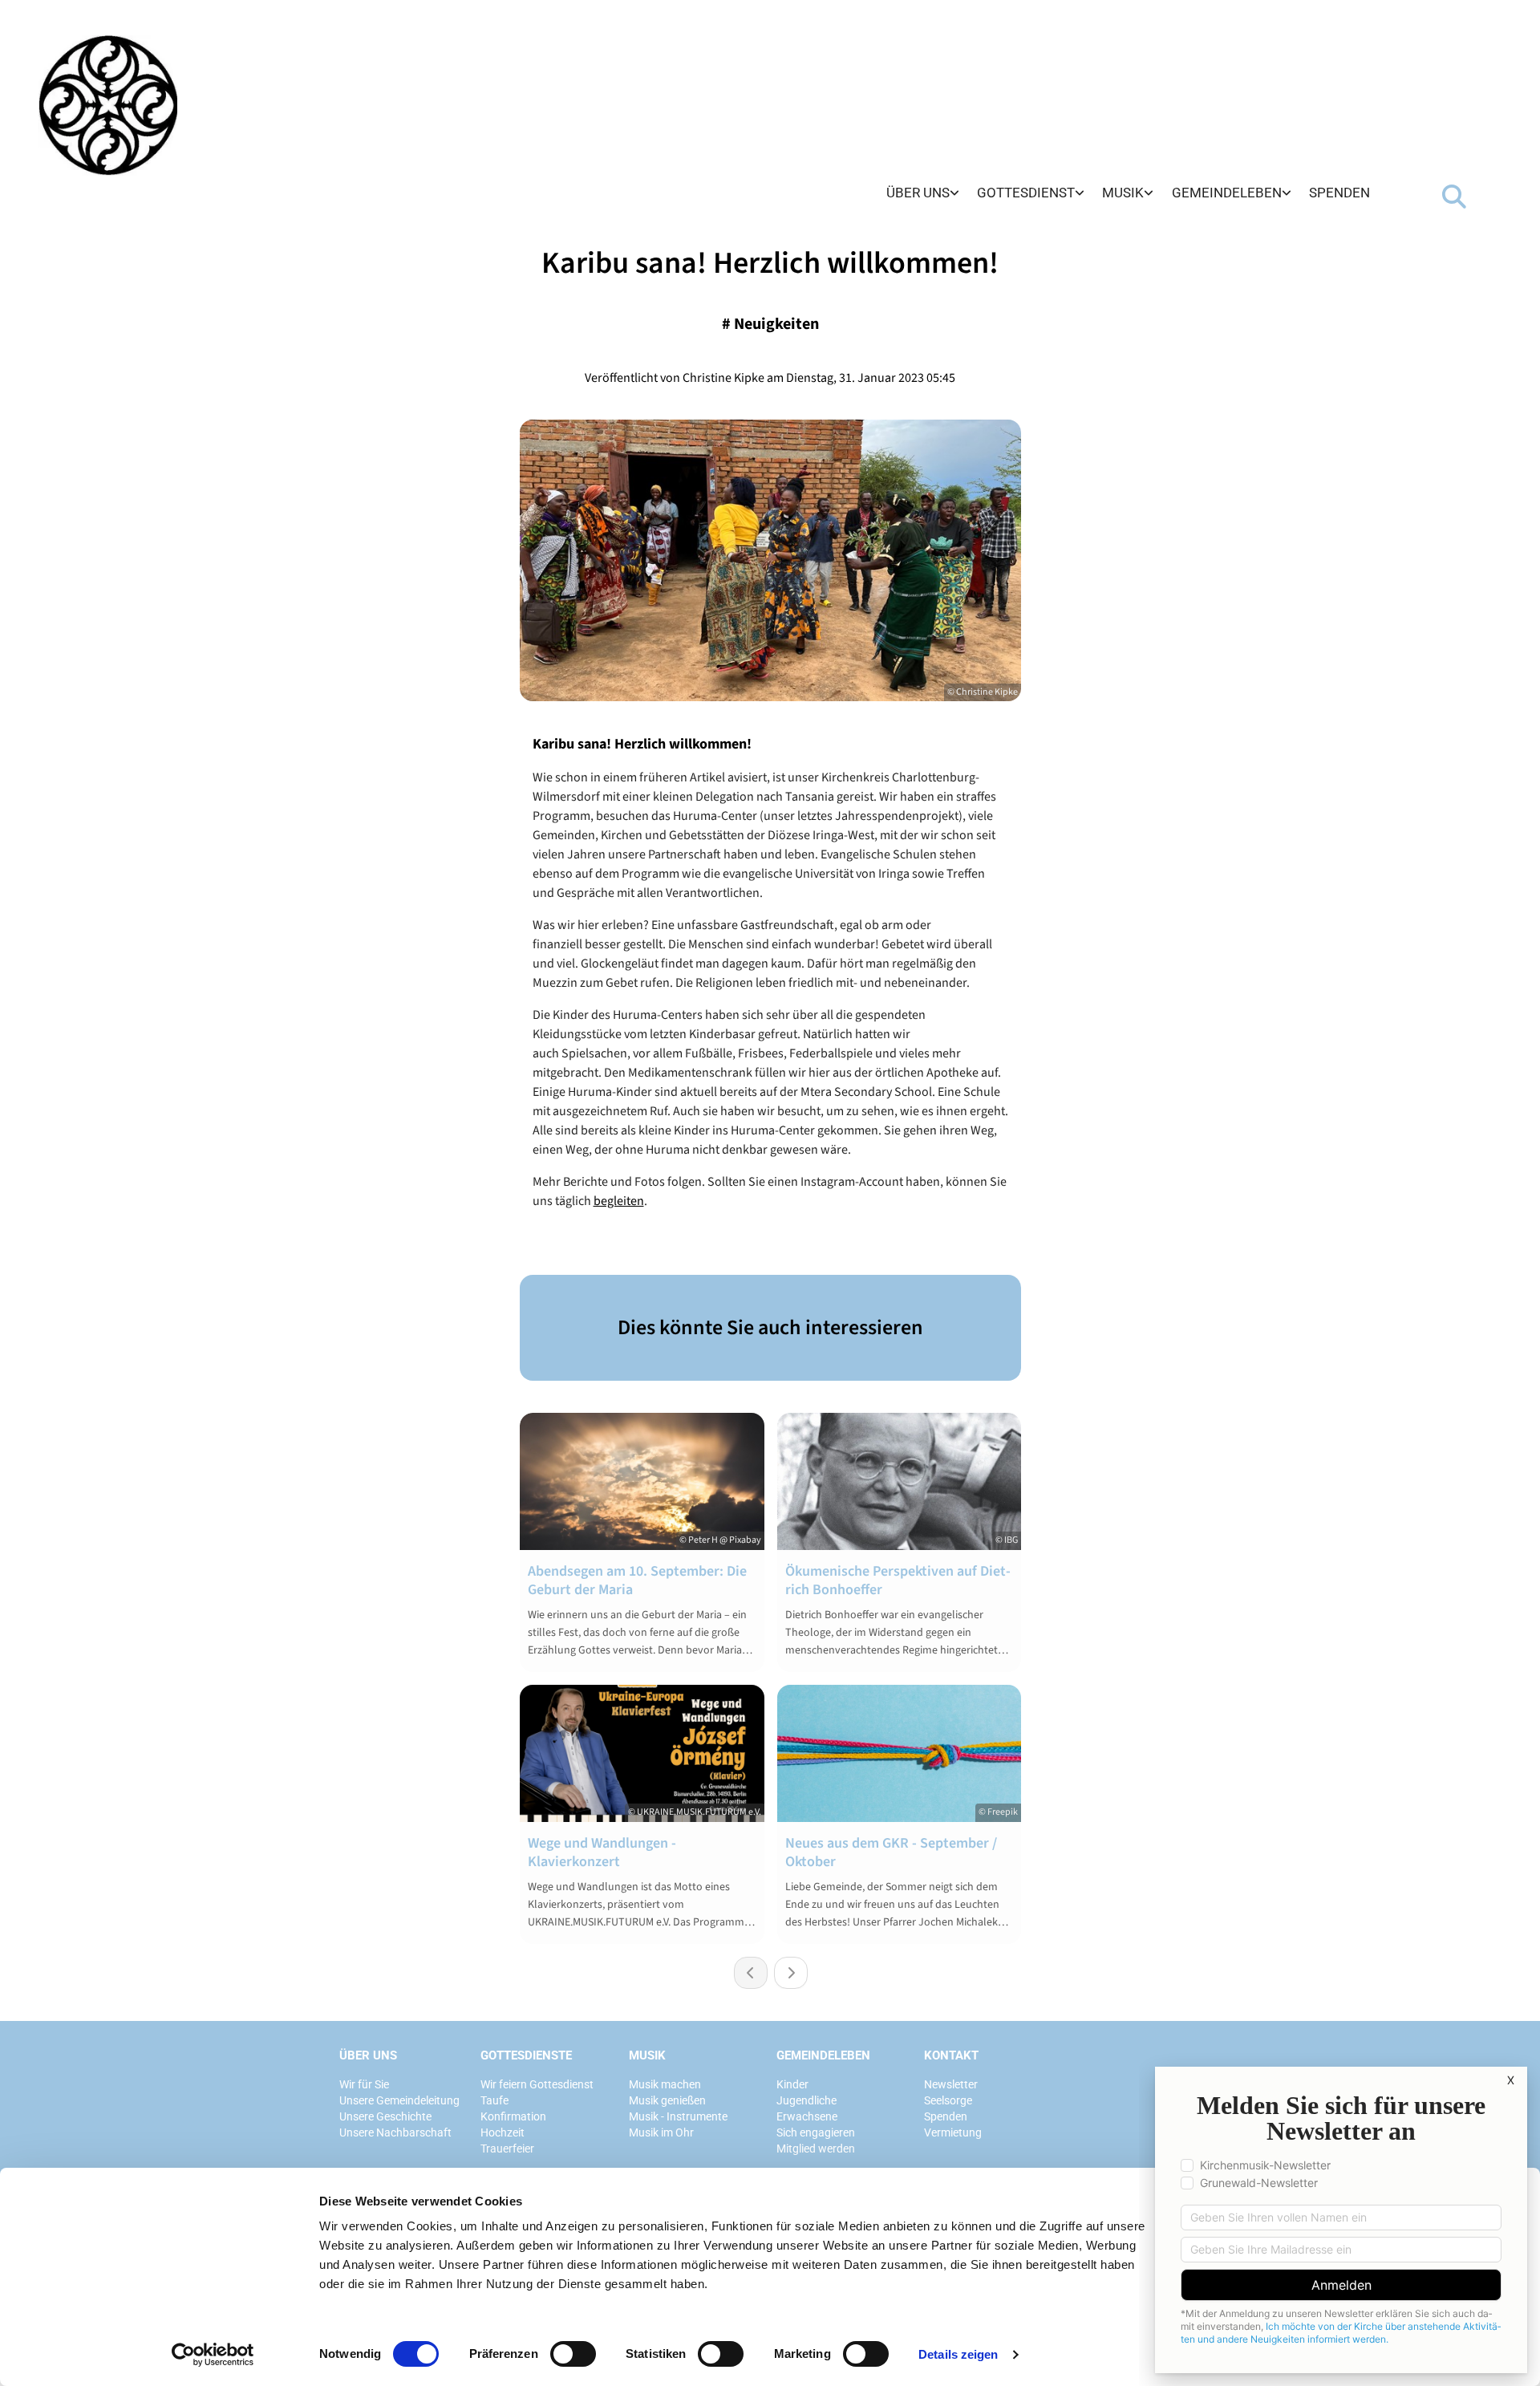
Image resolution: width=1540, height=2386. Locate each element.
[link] (923, 194)
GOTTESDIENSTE (526, 2055)
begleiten (619, 1201)
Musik (1123, 193)
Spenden (1339, 193)
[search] (1454, 197)
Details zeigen (958, 2354)
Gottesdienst (1026, 193)
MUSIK (647, 2055)
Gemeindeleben (1227, 193)
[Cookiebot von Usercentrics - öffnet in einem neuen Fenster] (213, 2355)
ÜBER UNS (368, 2055)
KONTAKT (951, 2055)
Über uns (918, 193)
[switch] (573, 2354)
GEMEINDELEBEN (823, 2055)
